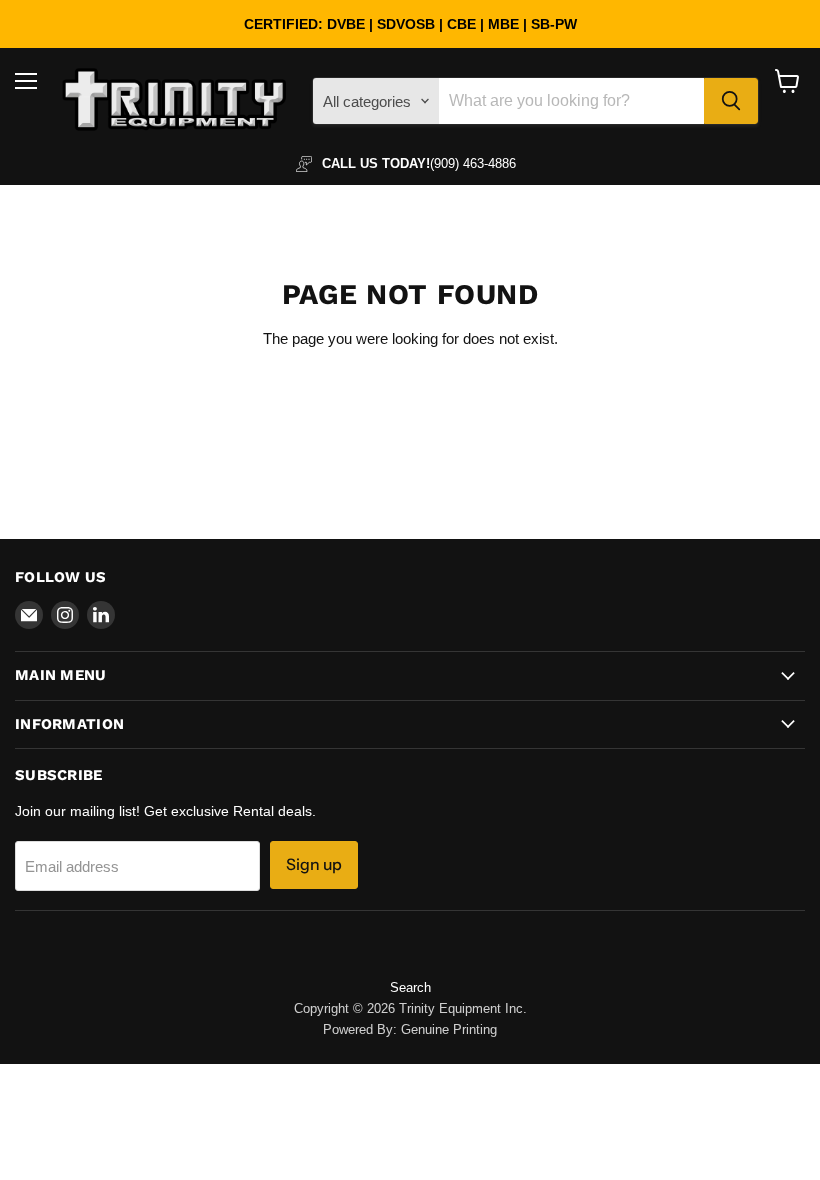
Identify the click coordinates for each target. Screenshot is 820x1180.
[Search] (731, 101)
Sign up (314, 864)
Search (410, 987)
